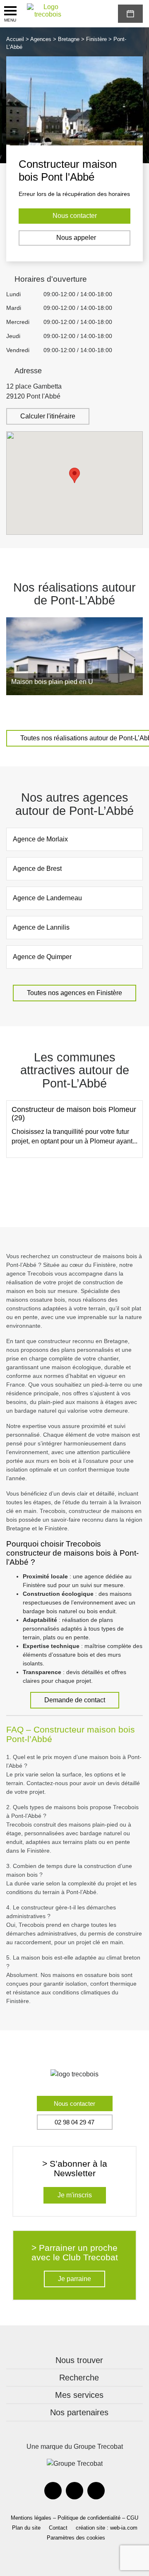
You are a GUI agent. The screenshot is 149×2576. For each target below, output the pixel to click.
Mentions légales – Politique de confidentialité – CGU (74, 2518)
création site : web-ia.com (107, 2528)
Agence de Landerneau (47, 898)
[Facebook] (53, 2491)
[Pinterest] (74, 2491)
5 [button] (68, 711)
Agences (41, 39)
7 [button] (93, 711)
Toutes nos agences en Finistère (74, 993)
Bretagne (69, 39)
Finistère (96, 39)
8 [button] (106, 711)
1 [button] (19, 711)
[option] (74, 656)
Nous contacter (75, 216)
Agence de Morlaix (40, 839)
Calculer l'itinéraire (48, 416)
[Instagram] (96, 2491)
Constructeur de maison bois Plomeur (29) (74, 1114)
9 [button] (118, 711)
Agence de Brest (37, 869)
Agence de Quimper (42, 957)
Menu (10, 20)
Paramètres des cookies (76, 2538)
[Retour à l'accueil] (48, 11)
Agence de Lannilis (41, 927)
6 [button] (81, 711)
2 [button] (31, 711)
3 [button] (43, 711)
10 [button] (130, 711)
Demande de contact (75, 1700)
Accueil (15, 39)
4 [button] (56, 711)
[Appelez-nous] (84, 14)
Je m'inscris (75, 2195)
